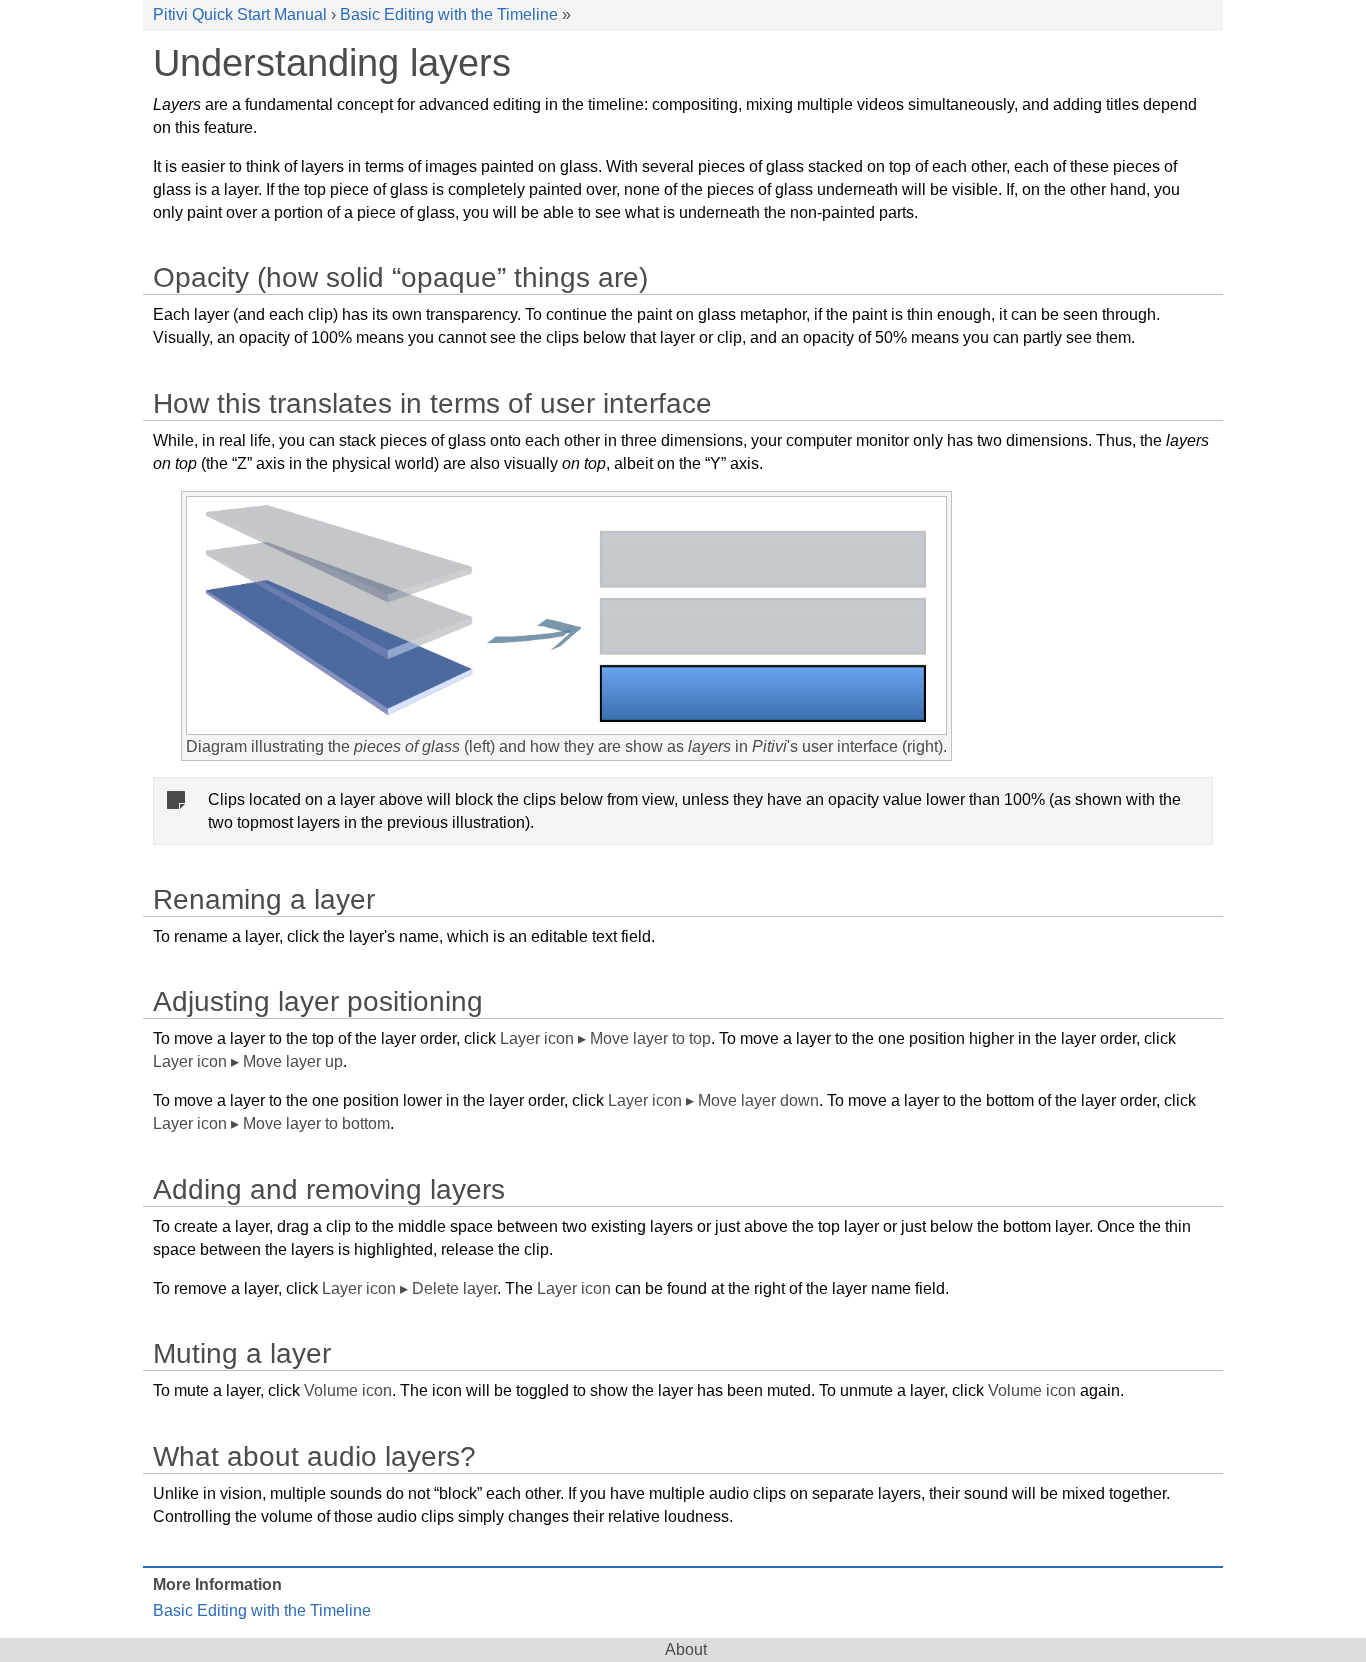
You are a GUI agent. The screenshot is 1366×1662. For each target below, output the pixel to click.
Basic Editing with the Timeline (449, 14)
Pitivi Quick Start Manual (240, 14)
